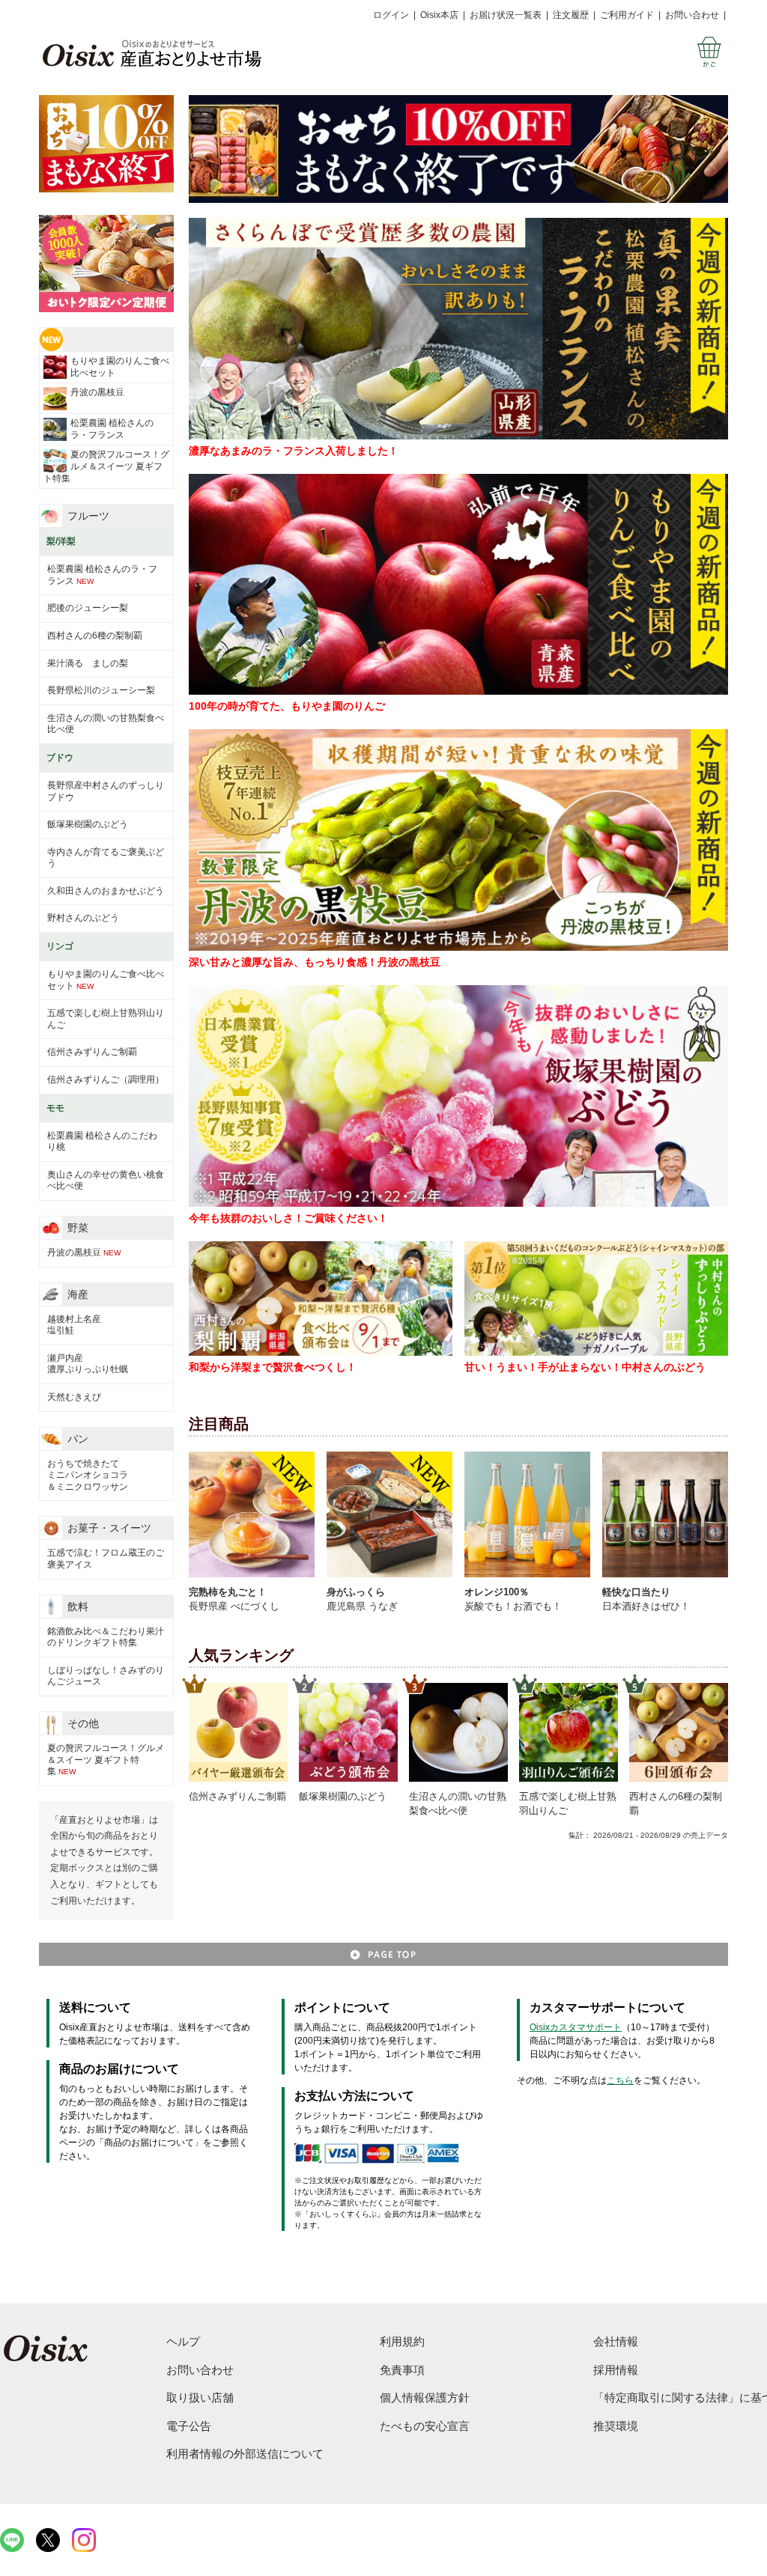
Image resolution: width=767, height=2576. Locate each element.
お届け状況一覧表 (506, 15)
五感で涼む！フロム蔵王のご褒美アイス (106, 1559)
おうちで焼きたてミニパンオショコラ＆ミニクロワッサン (88, 1475)
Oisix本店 (439, 15)
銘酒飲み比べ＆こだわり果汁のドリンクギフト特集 (106, 1637)
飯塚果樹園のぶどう (88, 824)
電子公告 (189, 2426)
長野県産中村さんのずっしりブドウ (106, 791)
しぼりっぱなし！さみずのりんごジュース (106, 1676)
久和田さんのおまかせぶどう (106, 891)
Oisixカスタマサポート (576, 2027)
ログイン (391, 15)
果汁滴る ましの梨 (88, 663)
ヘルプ (183, 2341)
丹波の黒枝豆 (97, 392)
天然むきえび (74, 1397)
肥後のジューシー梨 (88, 608)
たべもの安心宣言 (425, 2426)
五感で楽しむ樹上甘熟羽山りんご (106, 1019)
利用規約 (402, 2341)
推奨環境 (616, 2426)
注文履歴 (571, 15)
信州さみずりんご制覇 (92, 1052)
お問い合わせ (692, 15)
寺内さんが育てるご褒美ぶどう (106, 858)
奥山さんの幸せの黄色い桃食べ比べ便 (106, 1181)
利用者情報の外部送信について (245, 2454)
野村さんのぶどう (83, 918)
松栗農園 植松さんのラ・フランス (112, 429)
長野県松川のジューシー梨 (101, 690)
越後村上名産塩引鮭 (74, 1325)
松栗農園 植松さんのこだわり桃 (102, 1142)
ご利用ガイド (627, 15)
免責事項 (402, 2370)
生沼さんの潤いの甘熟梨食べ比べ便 (106, 724)
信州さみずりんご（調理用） (106, 1080)
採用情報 (616, 2370)
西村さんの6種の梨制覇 (95, 636)
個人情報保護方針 (425, 2397)
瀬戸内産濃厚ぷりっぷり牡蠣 (88, 1364)
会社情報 (616, 2341)
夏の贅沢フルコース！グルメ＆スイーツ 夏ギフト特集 (106, 466)
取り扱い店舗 (200, 2397)
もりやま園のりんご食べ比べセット (120, 367)
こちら (620, 2080)
